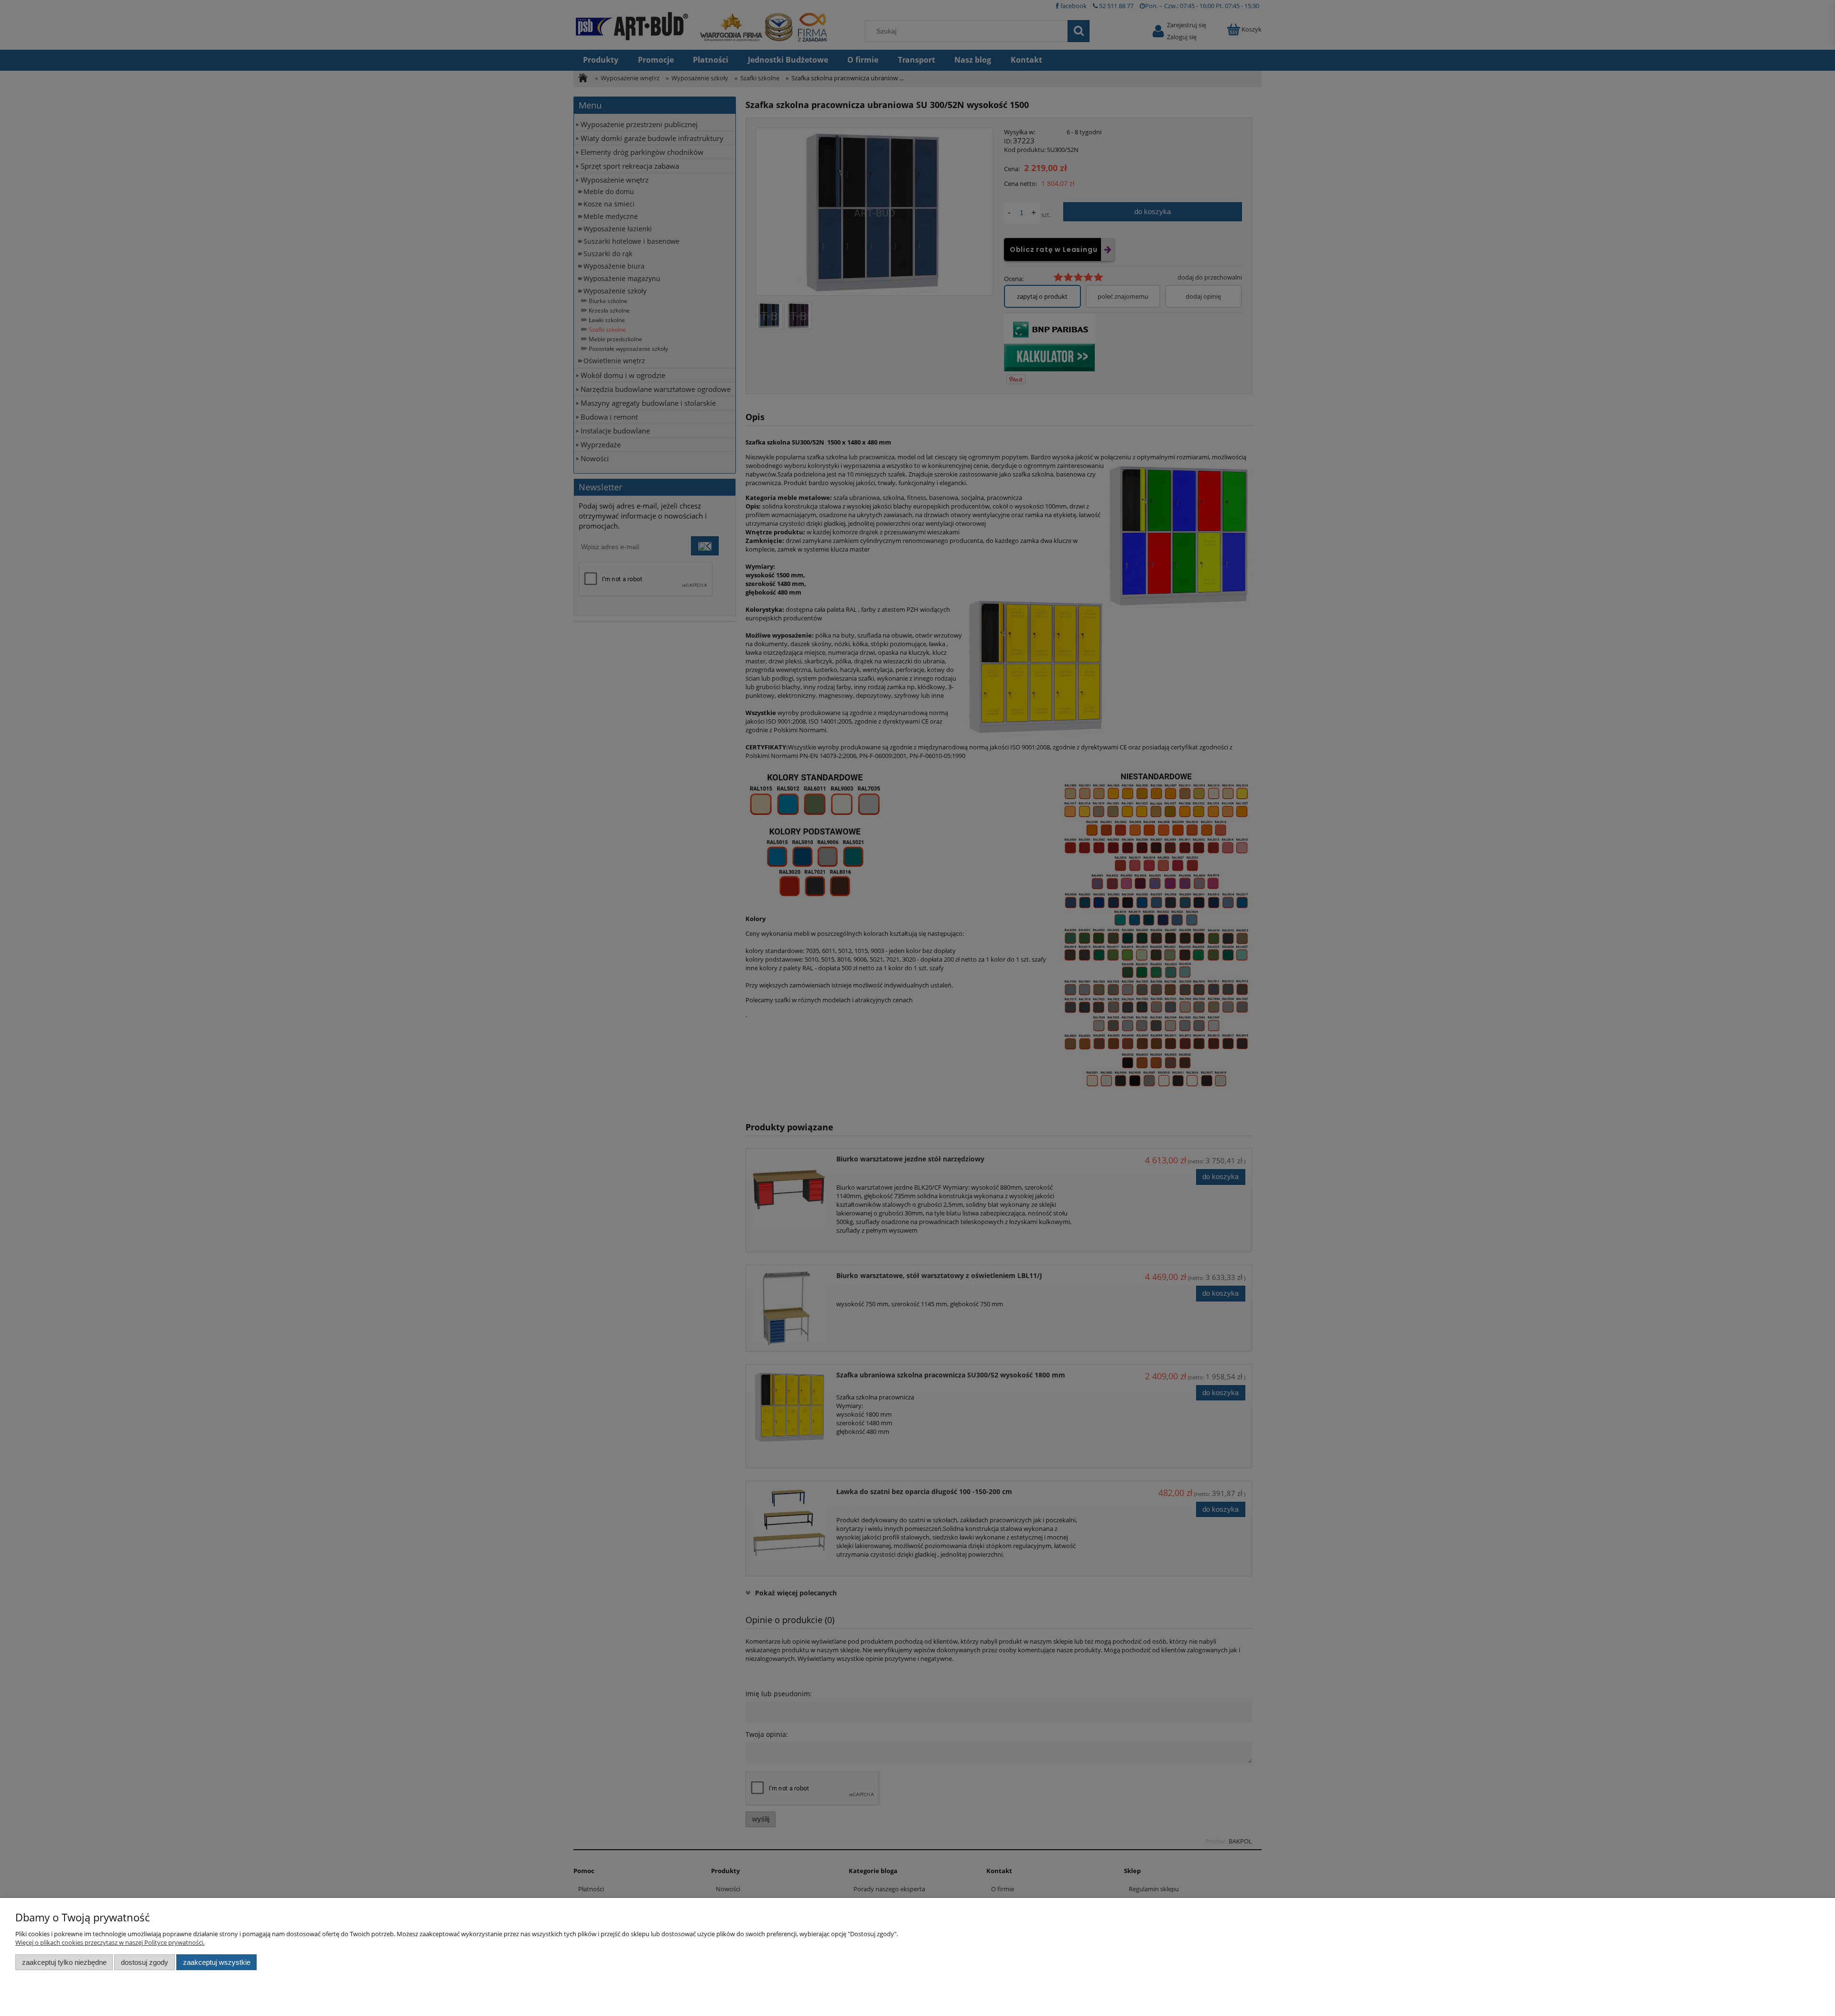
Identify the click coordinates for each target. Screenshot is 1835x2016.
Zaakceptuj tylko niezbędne (64, 1962)
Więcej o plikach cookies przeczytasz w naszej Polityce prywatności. (110, 1942)
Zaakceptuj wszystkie (217, 1962)
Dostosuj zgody (145, 1962)
